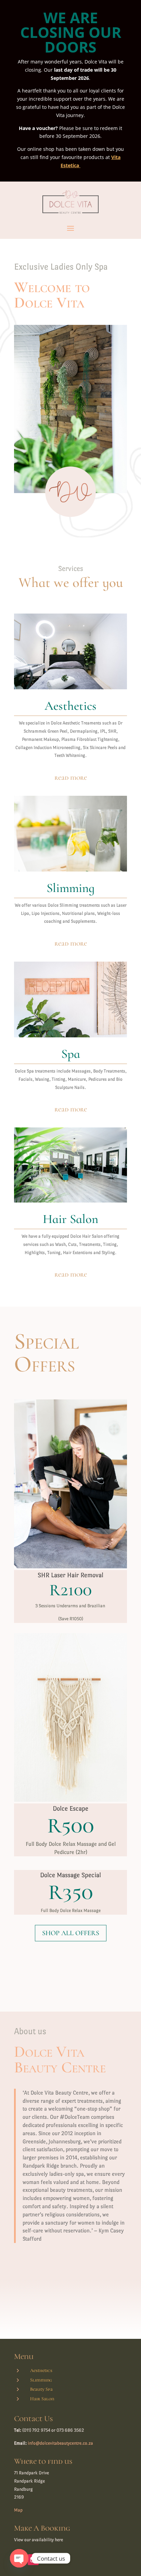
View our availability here (39, 2540)
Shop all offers (71, 1933)
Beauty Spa (41, 2389)
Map (18, 2510)
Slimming (41, 2380)
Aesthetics (41, 2370)
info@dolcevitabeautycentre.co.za (60, 2443)
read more (71, 778)
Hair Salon (42, 2399)
